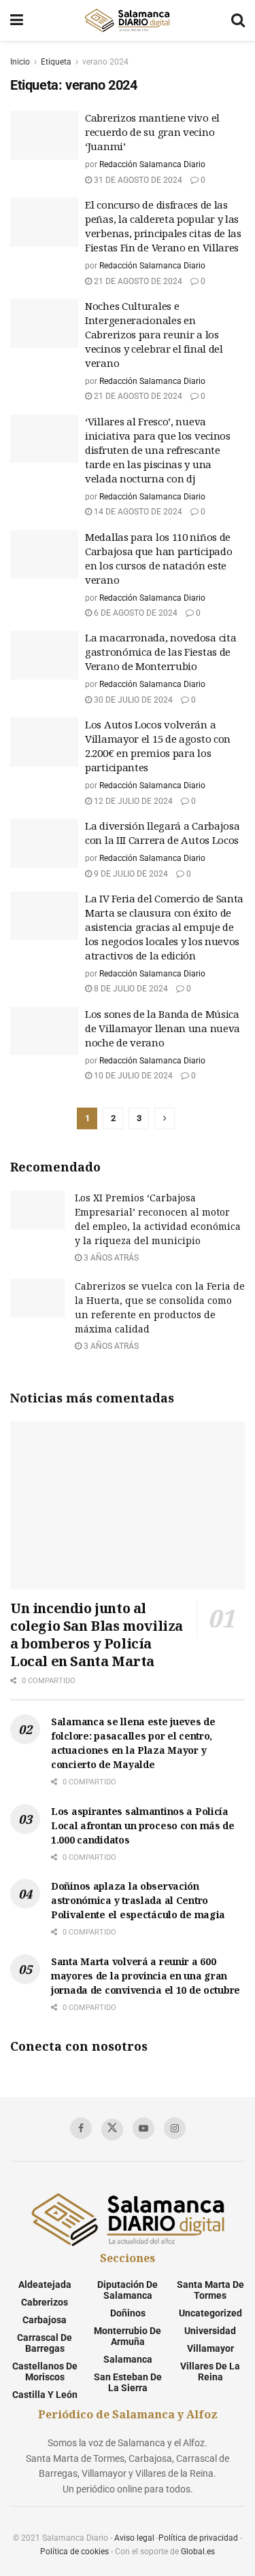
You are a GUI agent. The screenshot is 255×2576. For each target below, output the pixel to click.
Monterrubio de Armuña (128, 2336)
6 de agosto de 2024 (135, 613)
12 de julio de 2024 (132, 801)
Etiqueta (56, 62)
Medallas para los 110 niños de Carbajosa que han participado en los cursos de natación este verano (158, 558)
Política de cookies (74, 2552)
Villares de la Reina (210, 2371)
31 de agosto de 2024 (137, 180)
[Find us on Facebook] (81, 2128)
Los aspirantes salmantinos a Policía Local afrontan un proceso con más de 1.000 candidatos (143, 1825)
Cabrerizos (45, 2302)
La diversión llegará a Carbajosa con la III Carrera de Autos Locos (162, 833)
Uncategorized (210, 2313)
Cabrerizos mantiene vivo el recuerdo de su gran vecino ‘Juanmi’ (152, 132)
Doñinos (128, 2313)
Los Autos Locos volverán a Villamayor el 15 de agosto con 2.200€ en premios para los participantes (158, 746)
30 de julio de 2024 (132, 700)
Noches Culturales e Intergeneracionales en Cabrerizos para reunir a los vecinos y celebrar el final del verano (154, 334)
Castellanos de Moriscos (45, 2371)
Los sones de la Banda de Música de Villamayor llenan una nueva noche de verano (163, 1028)
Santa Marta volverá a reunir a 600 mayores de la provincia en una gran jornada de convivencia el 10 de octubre (146, 1976)
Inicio (20, 62)
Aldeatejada (45, 2284)
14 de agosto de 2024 (137, 512)
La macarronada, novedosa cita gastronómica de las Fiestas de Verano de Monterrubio (160, 652)
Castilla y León (45, 2395)
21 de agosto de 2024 (137, 281)
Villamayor (210, 2348)
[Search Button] (238, 20)
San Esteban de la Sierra (128, 2382)
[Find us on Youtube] (143, 2128)
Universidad (210, 2331)
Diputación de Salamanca (128, 2290)
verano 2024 (105, 62)
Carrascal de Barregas (45, 2343)
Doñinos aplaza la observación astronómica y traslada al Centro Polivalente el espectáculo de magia (138, 1900)
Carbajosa (45, 2320)
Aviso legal (134, 2538)
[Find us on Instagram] (175, 2128)
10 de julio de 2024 (132, 1076)
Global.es (198, 2552)
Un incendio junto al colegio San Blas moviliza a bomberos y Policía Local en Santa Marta (97, 1635)
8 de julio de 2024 (130, 989)
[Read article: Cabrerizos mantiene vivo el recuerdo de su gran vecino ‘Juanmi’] (44, 135)
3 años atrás (110, 1258)
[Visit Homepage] (127, 20)
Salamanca (128, 2359)
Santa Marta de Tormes (210, 2290)
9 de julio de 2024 (130, 874)
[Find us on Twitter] (112, 2130)
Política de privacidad (198, 2538)
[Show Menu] (17, 20)
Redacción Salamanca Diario (152, 164)
